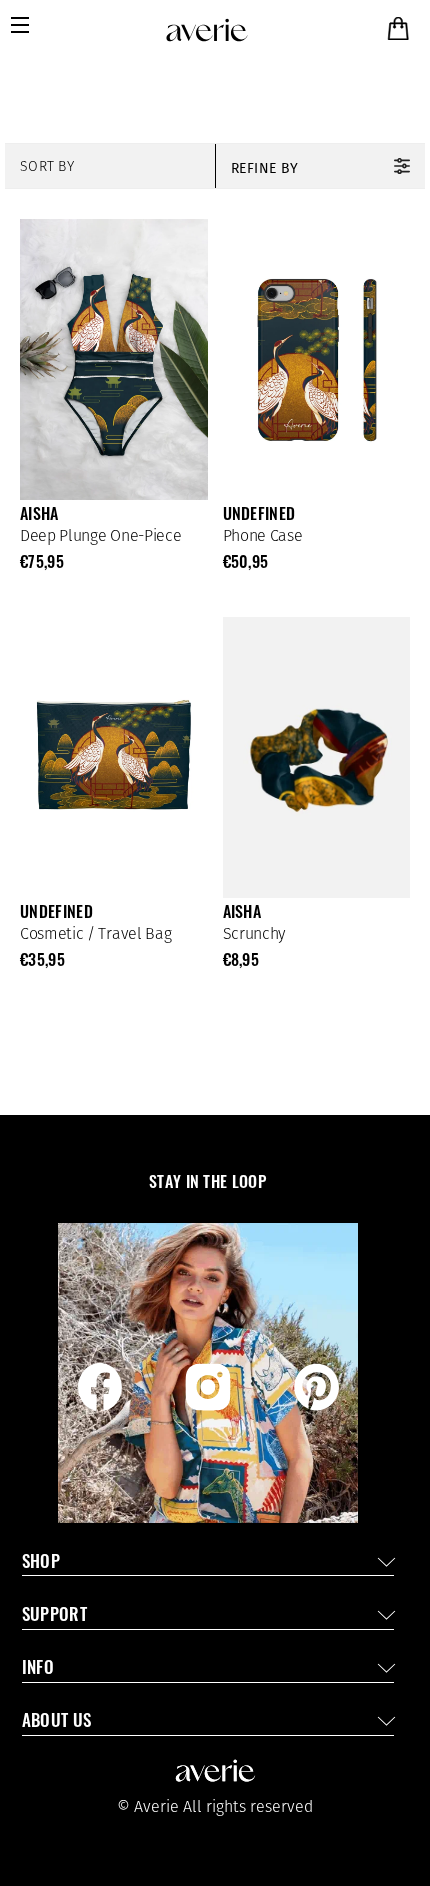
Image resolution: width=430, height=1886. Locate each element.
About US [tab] (57, 1722)
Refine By (265, 168)
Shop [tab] (41, 1563)
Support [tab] (54, 1616)
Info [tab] (38, 1669)
